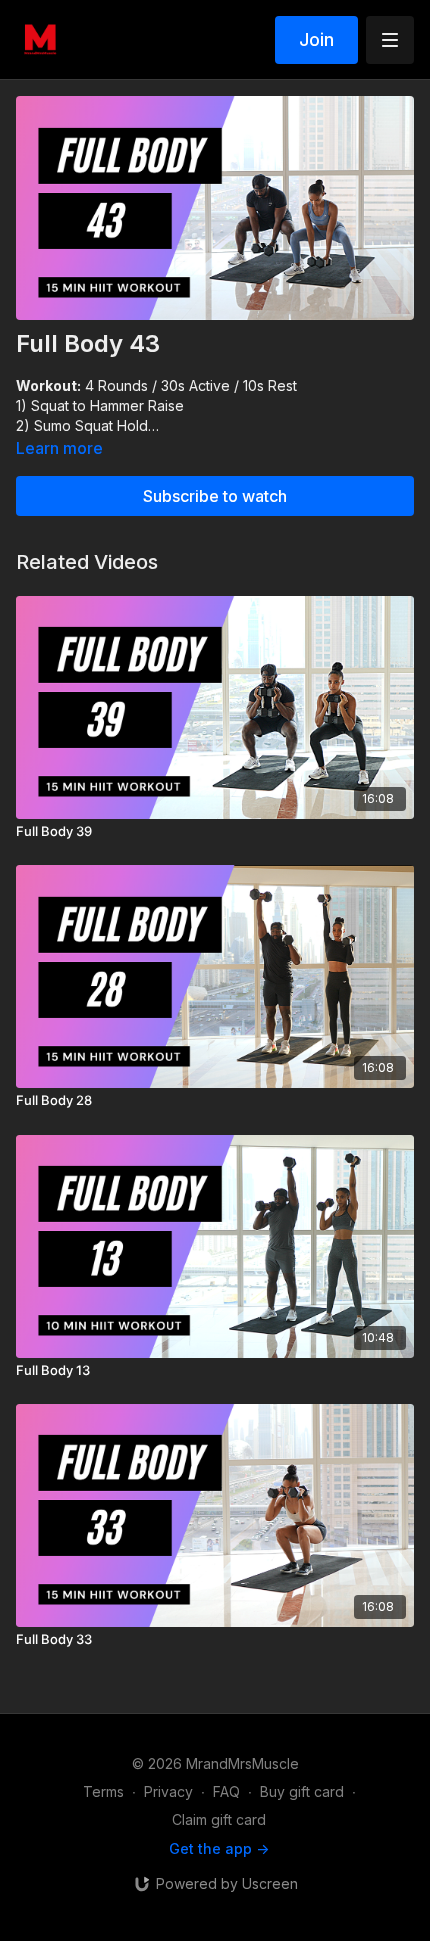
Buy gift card (302, 1791)
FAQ (226, 1791)
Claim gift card (219, 1819)
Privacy (168, 1791)
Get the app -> (219, 1848)
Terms (103, 1791)
